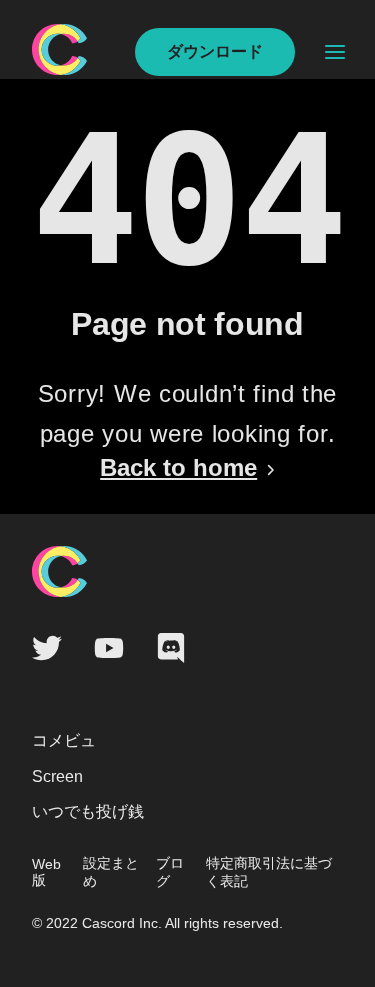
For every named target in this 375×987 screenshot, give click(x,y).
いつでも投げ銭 (88, 811)
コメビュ (64, 740)
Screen (57, 776)
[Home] (59, 69)
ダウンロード (215, 51)
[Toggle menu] (335, 52)
